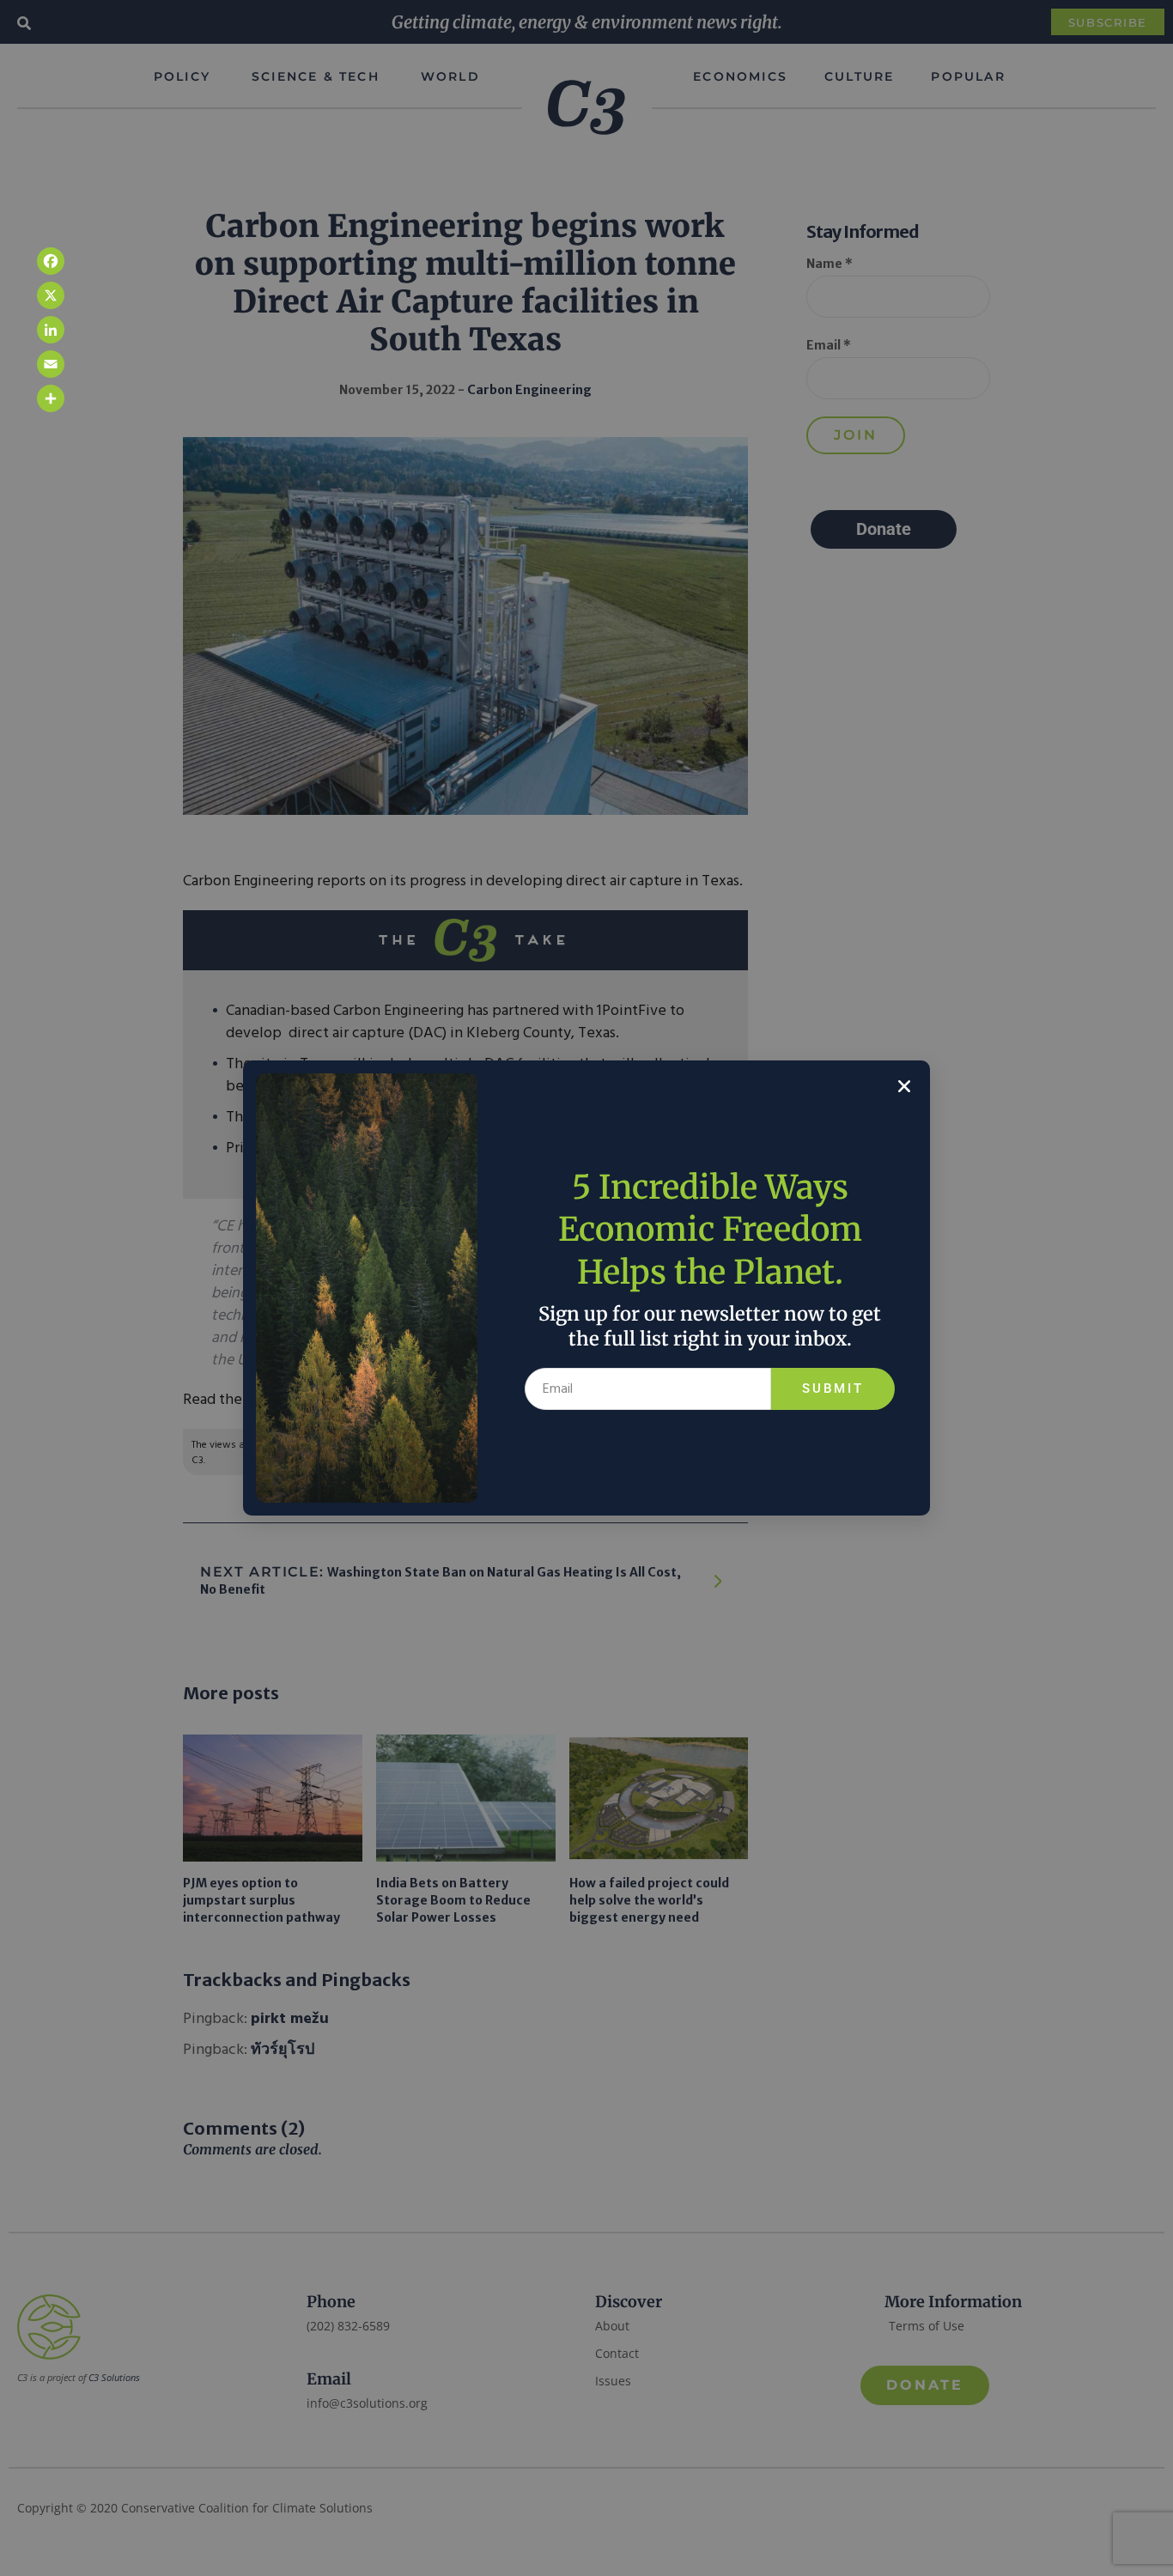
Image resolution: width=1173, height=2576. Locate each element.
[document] (586, 1288)
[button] (904, 1086)
